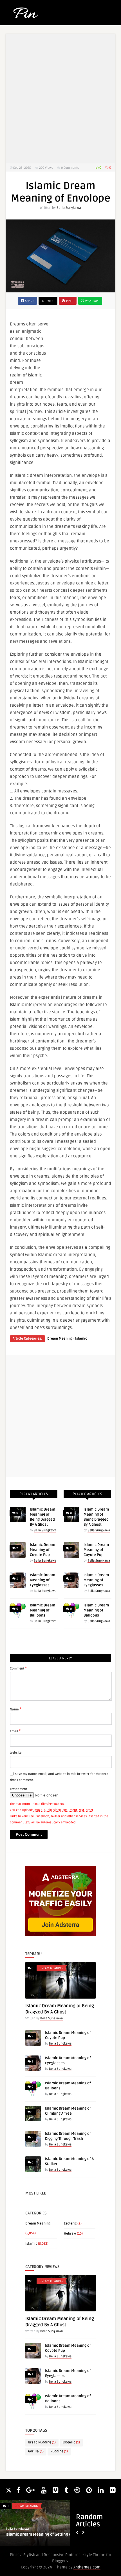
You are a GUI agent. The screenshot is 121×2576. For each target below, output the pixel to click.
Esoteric (70, 2224)
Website (16, 1753)
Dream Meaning (60, 1339)
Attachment (18, 1789)
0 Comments (70, 168)
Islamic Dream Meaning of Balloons (42, 1610)
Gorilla (36, 2451)
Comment (18, 1668)
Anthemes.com (87, 2567)
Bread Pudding (42, 2442)
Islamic (81, 1339)
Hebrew (70, 2234)
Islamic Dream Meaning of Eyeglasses (42, 1580)
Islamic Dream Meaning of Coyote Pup (42, 1550)
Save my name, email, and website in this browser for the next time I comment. (59, 1777)
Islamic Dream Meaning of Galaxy (36, 2534)
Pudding (59, 2451)
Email (15, 1731)
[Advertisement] (83, 351)
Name (15, 1709)
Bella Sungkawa (69, 208)
